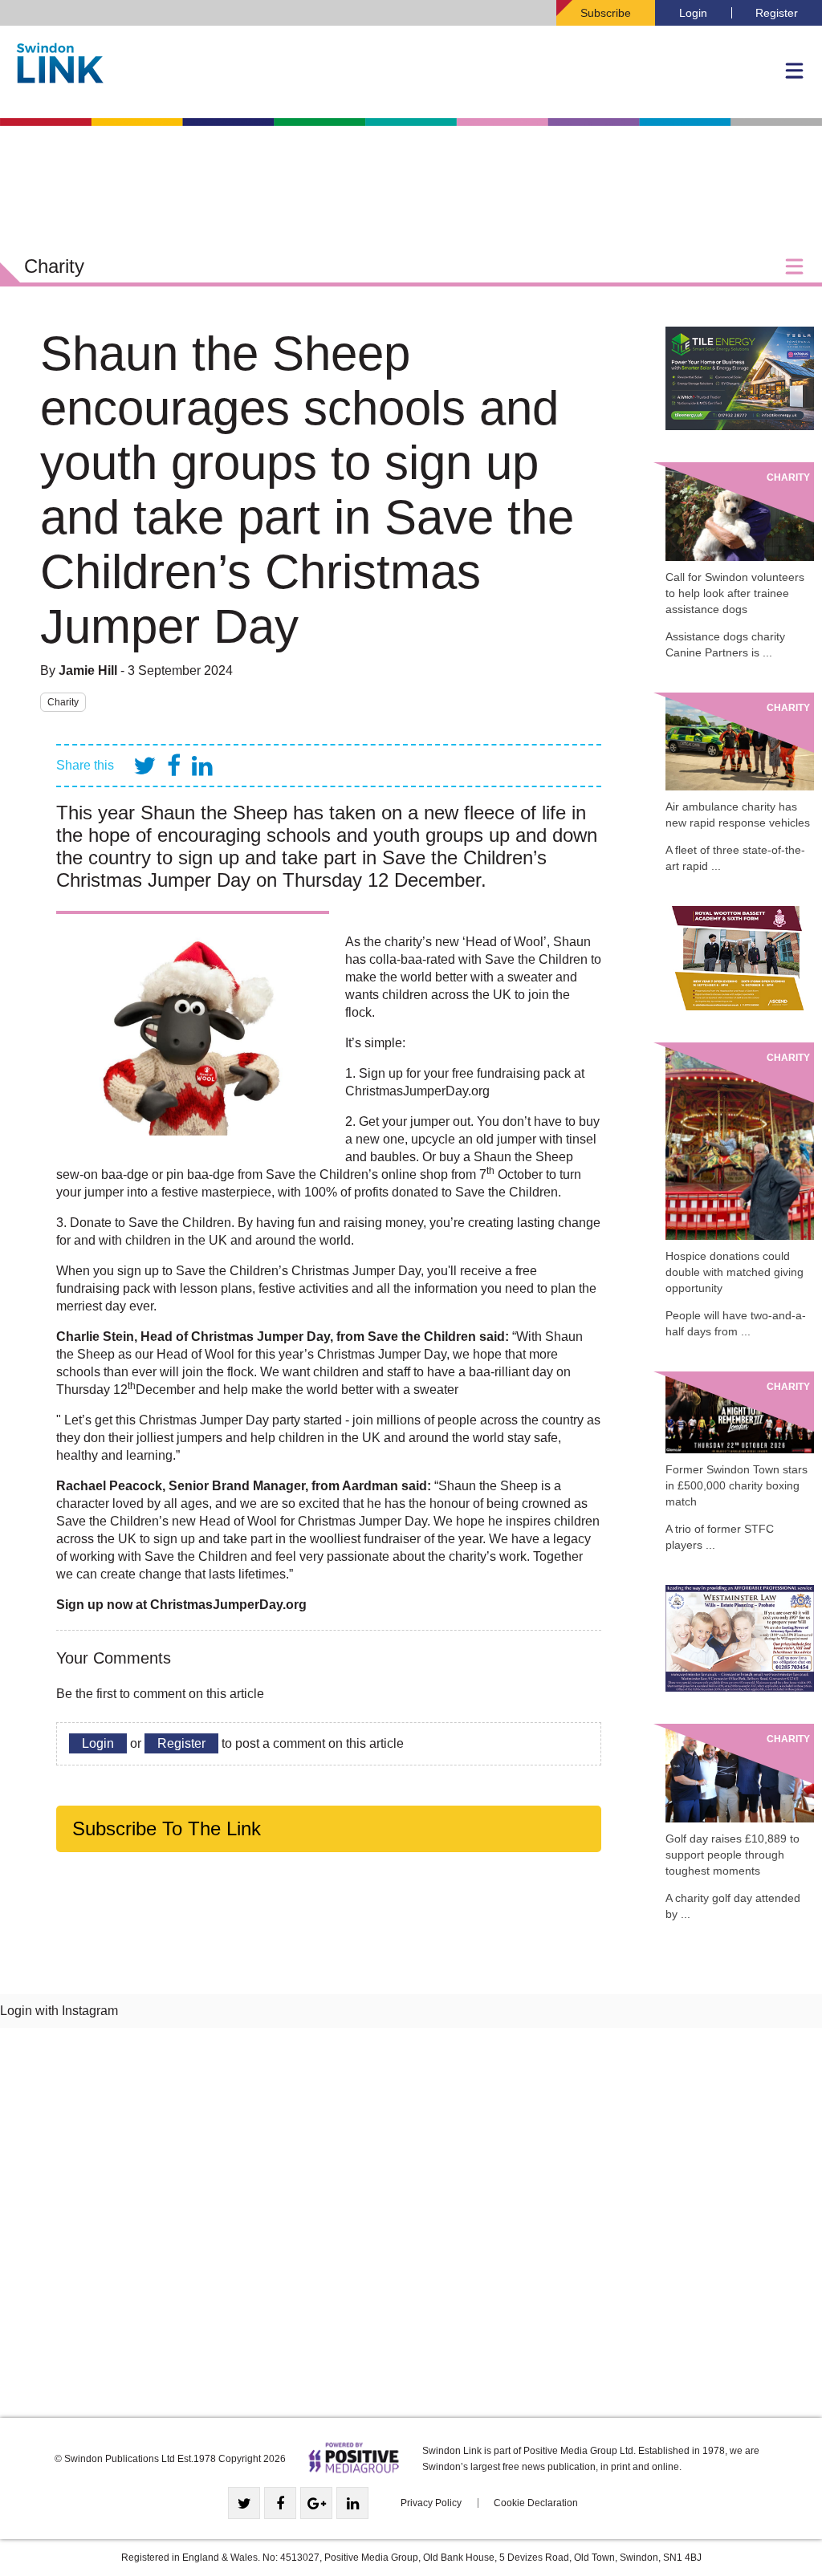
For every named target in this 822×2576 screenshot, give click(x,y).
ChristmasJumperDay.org (417, 1091)
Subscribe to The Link (167, 1828)
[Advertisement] (411, 2229)
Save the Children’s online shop (357, 1174)
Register (777, 13)
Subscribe (606, 13)
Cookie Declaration (536, 2503)
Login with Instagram (59, 2011)
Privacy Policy (431, 2503)
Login (693, 13)
